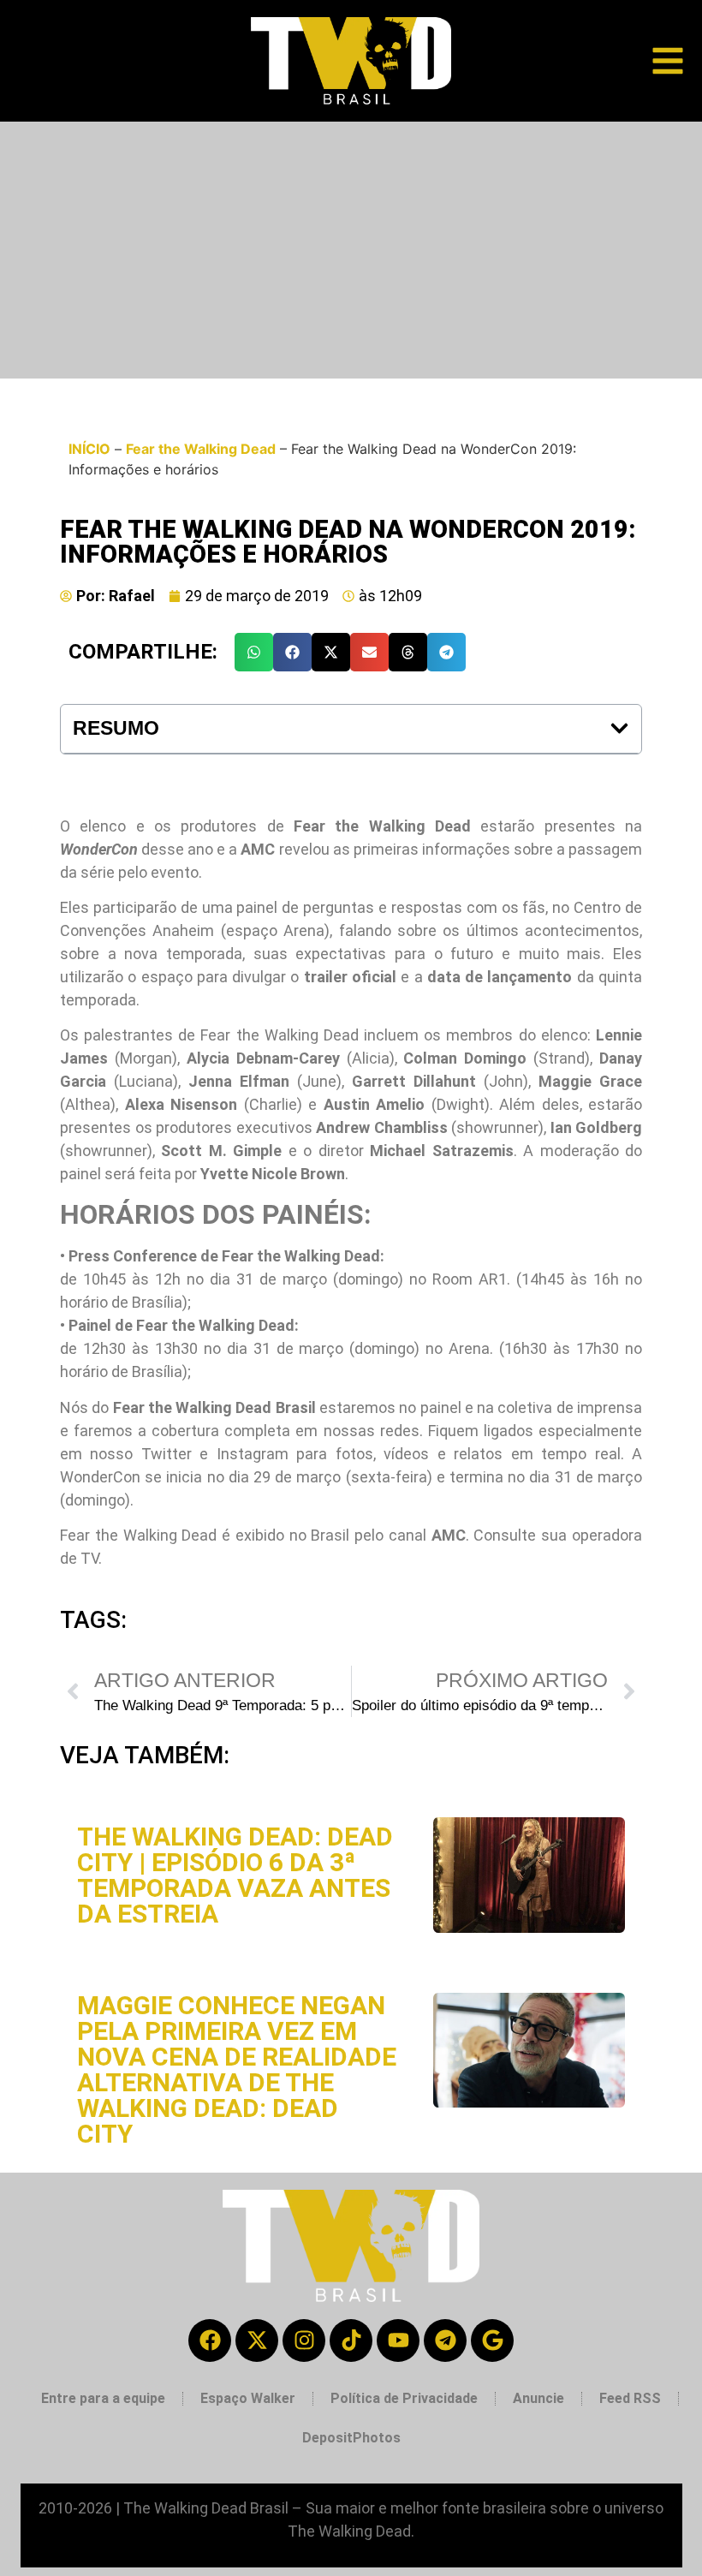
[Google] (492, 2340)
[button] (254, 652)
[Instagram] (304, 2340)
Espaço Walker (248, 2398)
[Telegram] (445, 2340)
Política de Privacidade (404, 2398)
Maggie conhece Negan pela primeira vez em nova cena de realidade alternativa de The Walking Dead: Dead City (237, 2069)
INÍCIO (89, 449)
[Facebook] (210, 2340)
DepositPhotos (351, 2438)
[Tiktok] (351, 2340)
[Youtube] (398, 2340)
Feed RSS (630, 2398)
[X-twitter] (257, 2340)
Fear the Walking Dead (201, 449)
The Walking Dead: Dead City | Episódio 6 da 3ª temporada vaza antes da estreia (235, 1875)
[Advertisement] (351, 250)
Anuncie (538, 2398)
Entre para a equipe (103, 2398)
